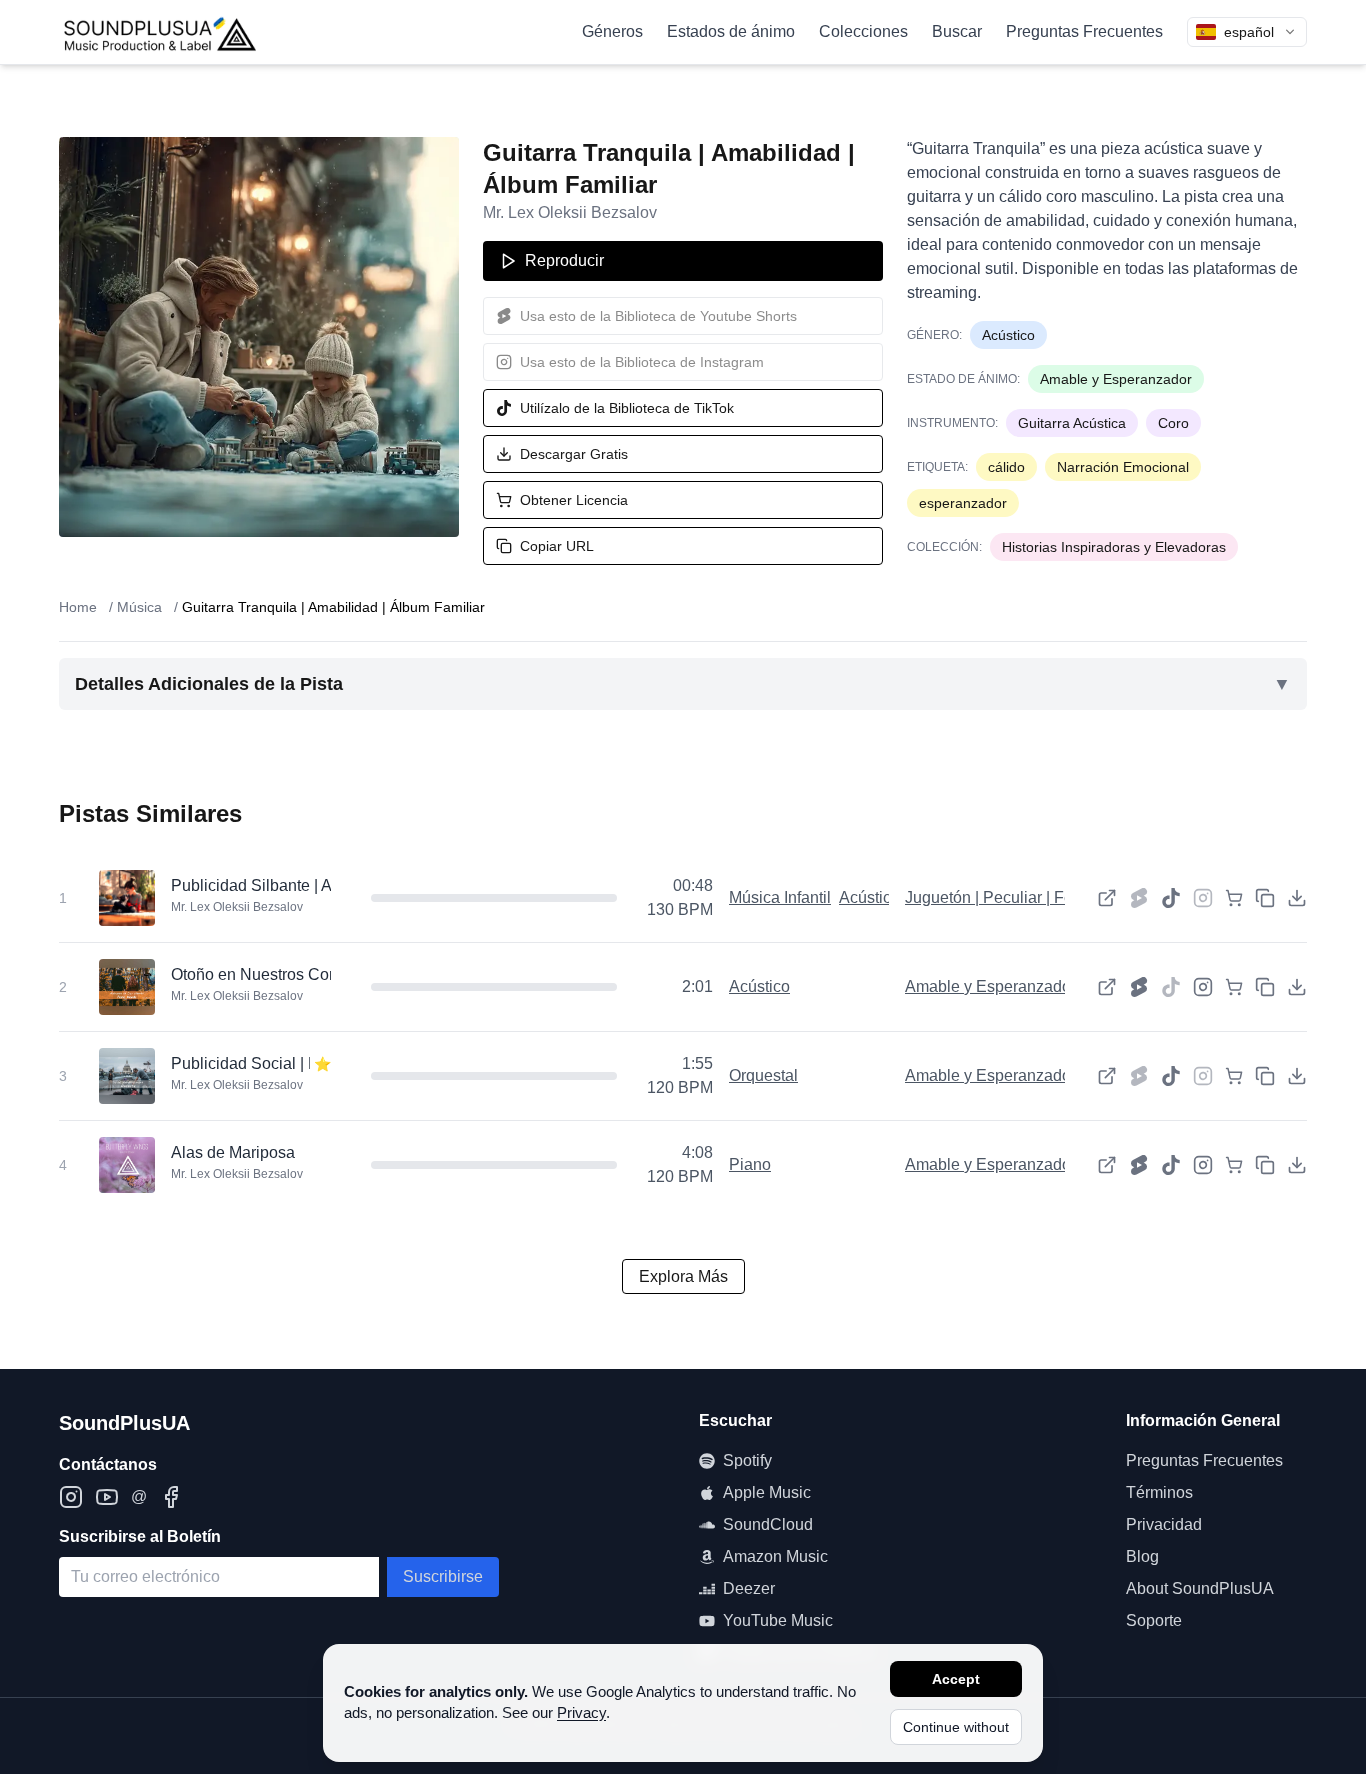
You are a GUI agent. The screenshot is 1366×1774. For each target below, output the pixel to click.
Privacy (581, 1712)
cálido (1006, 467)
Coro (1173, 423)
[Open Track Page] (1107, 898)
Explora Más (683, 1276)
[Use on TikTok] (1171, 898)
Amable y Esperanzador (1116, 379)
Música (139, 607)
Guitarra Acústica (1072, 423)
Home (78, 607)
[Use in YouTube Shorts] (1139, 987)
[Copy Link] (1265, 898)
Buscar (957, 31)
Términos (1159, 1492)
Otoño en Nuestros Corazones (278, 974)
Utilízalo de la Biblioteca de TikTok (627, 408)
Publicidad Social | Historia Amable (296, 1063)
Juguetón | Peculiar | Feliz (997, 897)
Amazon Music (775, 1556)
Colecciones (863, 31)
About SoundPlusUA (1200, 1588)
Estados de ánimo (731, 31)
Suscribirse (443, 1576)
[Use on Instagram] (1203, 987)
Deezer (749, 1588)
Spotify (747, 1460)
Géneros (612, 31)
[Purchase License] (1234, 898)
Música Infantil (780, 897)
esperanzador (963, 503)
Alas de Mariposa (233, 1152)
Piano (750, 1164)
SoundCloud (768, 1524)
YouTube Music (778, 1620)
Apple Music (767, 1492)
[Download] (1297, 898)
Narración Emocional (1123, 467)
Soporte (1154, 1620)
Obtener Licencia (574, 500)
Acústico (1008, 335)
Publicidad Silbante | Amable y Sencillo (310, 885)
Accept (956, 1679)
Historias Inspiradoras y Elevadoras (1114, 547)
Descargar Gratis (574, 454)
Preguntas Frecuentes (1084, 31)
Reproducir (564, 260)
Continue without (956, 1727)
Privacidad (1164, 1524)
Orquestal (763, 1075)
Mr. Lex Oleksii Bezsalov (570, 212)
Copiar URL (557, 546)
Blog (1142, 1556)
